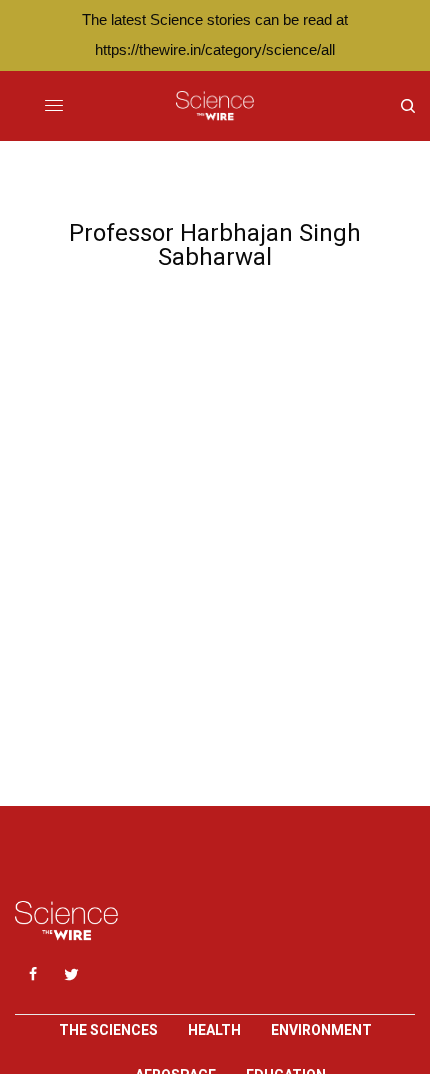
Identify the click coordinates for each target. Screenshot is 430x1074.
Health (214, 1030)
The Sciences (108, 1030)
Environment (321, 1030)
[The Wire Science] (214, 106)
